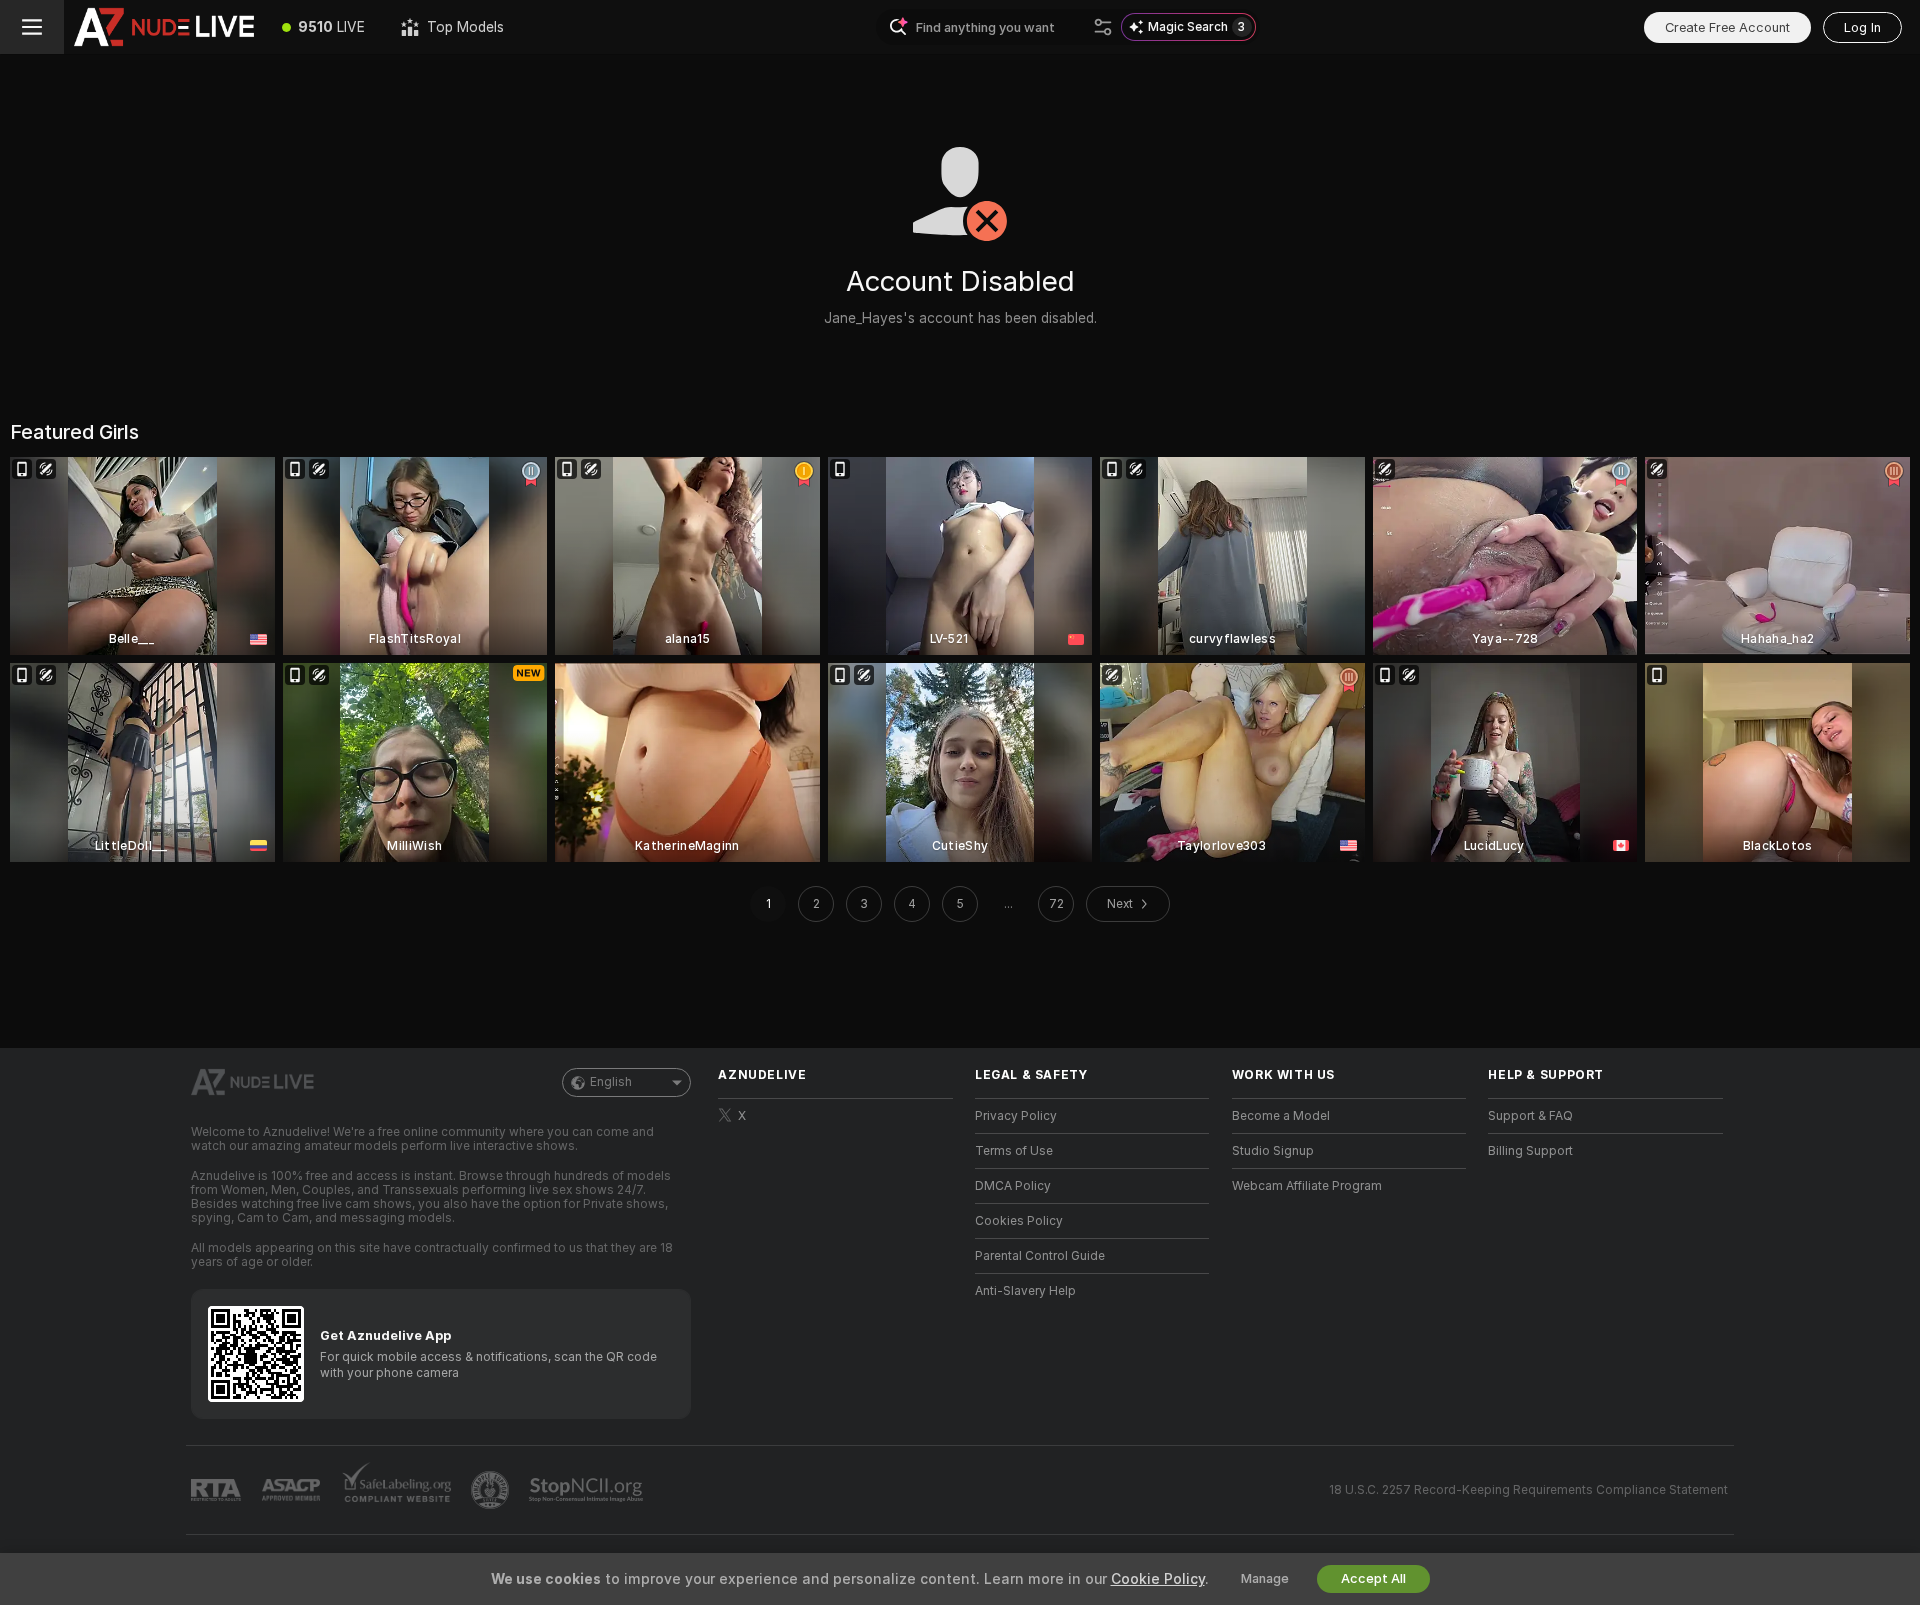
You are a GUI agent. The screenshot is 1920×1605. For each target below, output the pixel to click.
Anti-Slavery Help (1025, 1291)
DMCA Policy (1013, 1186)
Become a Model (1281, 1116)
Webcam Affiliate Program (1307, 1186)
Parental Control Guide (1040, 1256)
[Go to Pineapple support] (492, 1490)
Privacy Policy (1016, 1116)
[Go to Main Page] (164, 27)
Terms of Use (1014, 1151)
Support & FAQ (1530, 1116)
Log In (1862, 27)
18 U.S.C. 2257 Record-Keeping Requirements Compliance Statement (1528, 1490)
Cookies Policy (1019, 1221)
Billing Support (1530, 1151)
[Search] (1103, 27)
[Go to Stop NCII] (588, 1490)
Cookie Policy (1158, 1579)
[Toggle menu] (32, 27)
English (611, 1082)
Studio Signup (1273, 1151)
